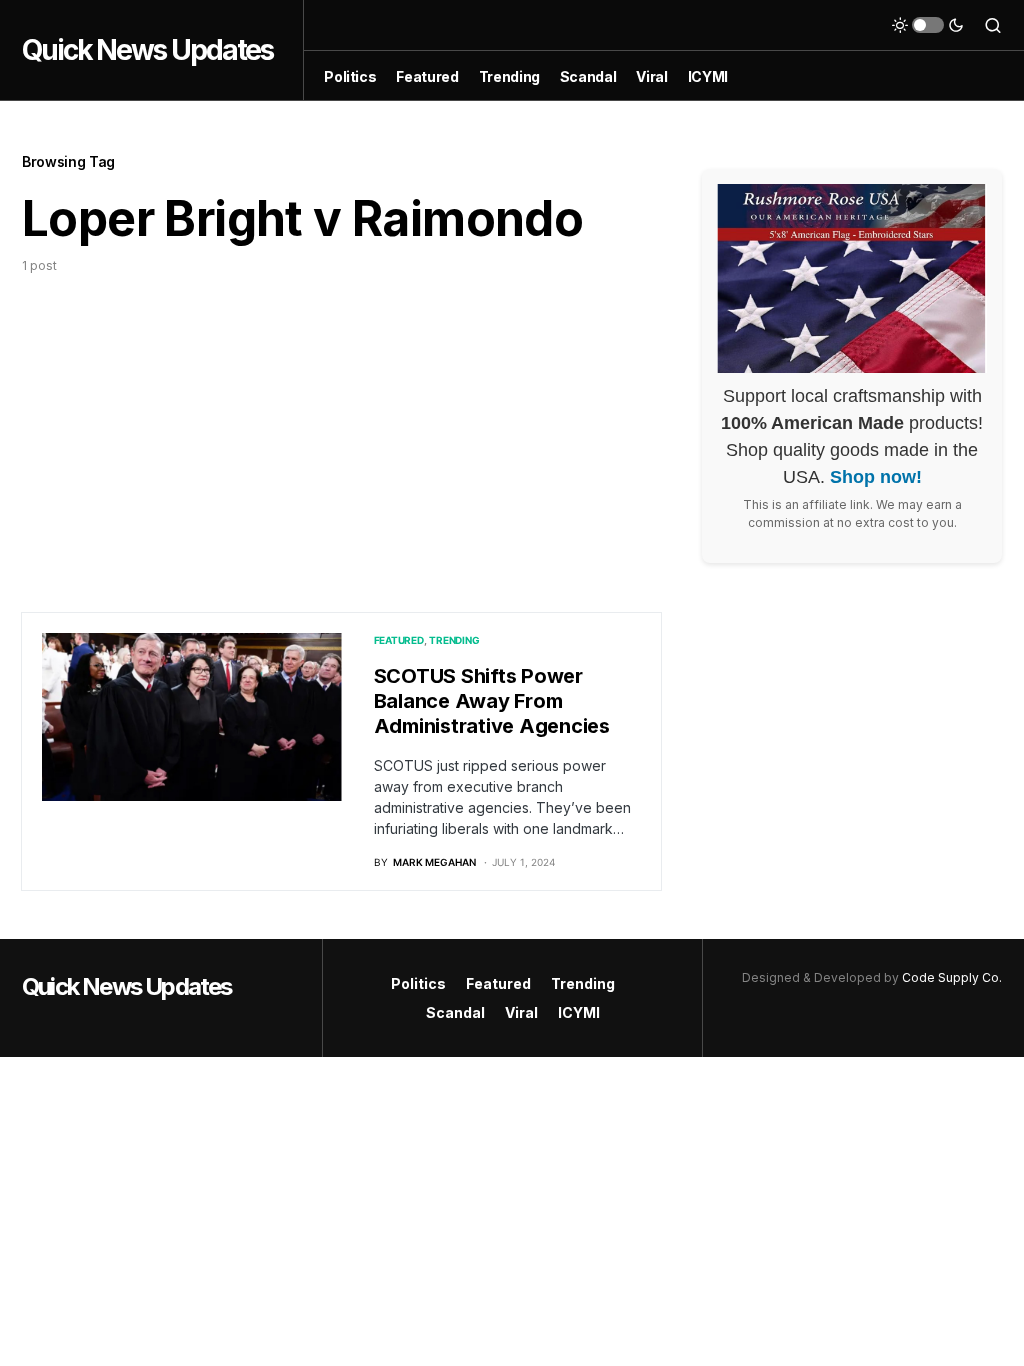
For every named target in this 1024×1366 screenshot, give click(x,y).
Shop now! (876, 477)
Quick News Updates (147, 50)
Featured (399, 640)
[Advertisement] (342, 425)
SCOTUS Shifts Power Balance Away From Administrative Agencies (492, 701)
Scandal (455, 1012)
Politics (418, 983)
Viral (521, 1012)
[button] (928, 25)
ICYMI (579, 1012)
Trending (454, 640)
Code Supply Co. (952, 977)
